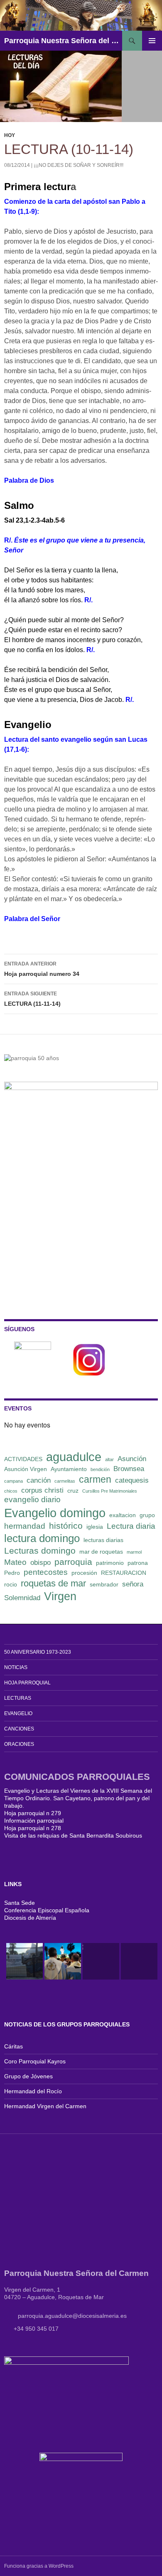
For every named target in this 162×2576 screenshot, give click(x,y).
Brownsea (129, 1469)
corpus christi (42, 1490)
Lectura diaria (131, 1526)
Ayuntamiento (69, 1469)
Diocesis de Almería (30, 1918)
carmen (95, 1479)
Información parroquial (34, 1821)
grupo (147, 1515)
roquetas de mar (53, 1583)
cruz (73, 1491)
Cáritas (13, 2046)
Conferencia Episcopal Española (47, 1910)
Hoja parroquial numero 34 (42, 969)
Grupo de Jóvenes (28, 2076)
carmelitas (65, 1481)
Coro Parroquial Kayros (35, 2061)
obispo (40, 1563)
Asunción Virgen (26, 1469)
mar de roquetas (101, 1552)
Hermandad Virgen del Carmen (45, 2106)
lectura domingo (42, 1538)
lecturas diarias (103, 1540)
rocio (11, 1584)
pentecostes (46, 1572)
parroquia (73, 1562)
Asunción (132, 1459)
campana (13, 1481)
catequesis (132, 1480)
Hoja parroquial (27, 1683)
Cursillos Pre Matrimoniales (110, 1491)
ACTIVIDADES (23, 1459)
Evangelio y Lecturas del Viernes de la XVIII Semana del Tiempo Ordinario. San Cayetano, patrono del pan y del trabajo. (78, 1798)
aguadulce (74, 1457)
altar (109, 1459)
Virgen (60, 1596)
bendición (100, 1469)
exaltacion (123, 1515)
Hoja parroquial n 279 (33, 1813)
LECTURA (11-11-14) (32, 999)
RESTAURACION (124, 1573)
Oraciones (19, 1744)
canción (39, 1480)
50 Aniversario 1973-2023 (38, 1652)
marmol (134, 1552)
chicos (11, 1491)
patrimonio (110, 1563)
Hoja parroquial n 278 (33, 1828)
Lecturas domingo (40, 1551)
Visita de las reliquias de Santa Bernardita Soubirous (73, 1835)
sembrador (104, 1584)
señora (133, 1584)
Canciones (19, 1729)
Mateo (15, 1562)
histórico (66, 1526)
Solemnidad (22, 1598)
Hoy (10, 135)
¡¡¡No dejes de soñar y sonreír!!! (79, 165)
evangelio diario (32, 1499)
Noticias (16, 1667)
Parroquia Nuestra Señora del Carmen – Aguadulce (63, 41)
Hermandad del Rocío (33, 2091)
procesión (84, 1573)
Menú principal (152, 41)
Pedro (12, 1573)
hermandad (25, 1526)
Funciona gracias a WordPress (39, 2566)
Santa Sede (20, 1903)
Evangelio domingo (55, 1513)
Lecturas (18, 1698)
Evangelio (18, 1713)
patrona (138, 1563)
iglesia (95, 1527)
